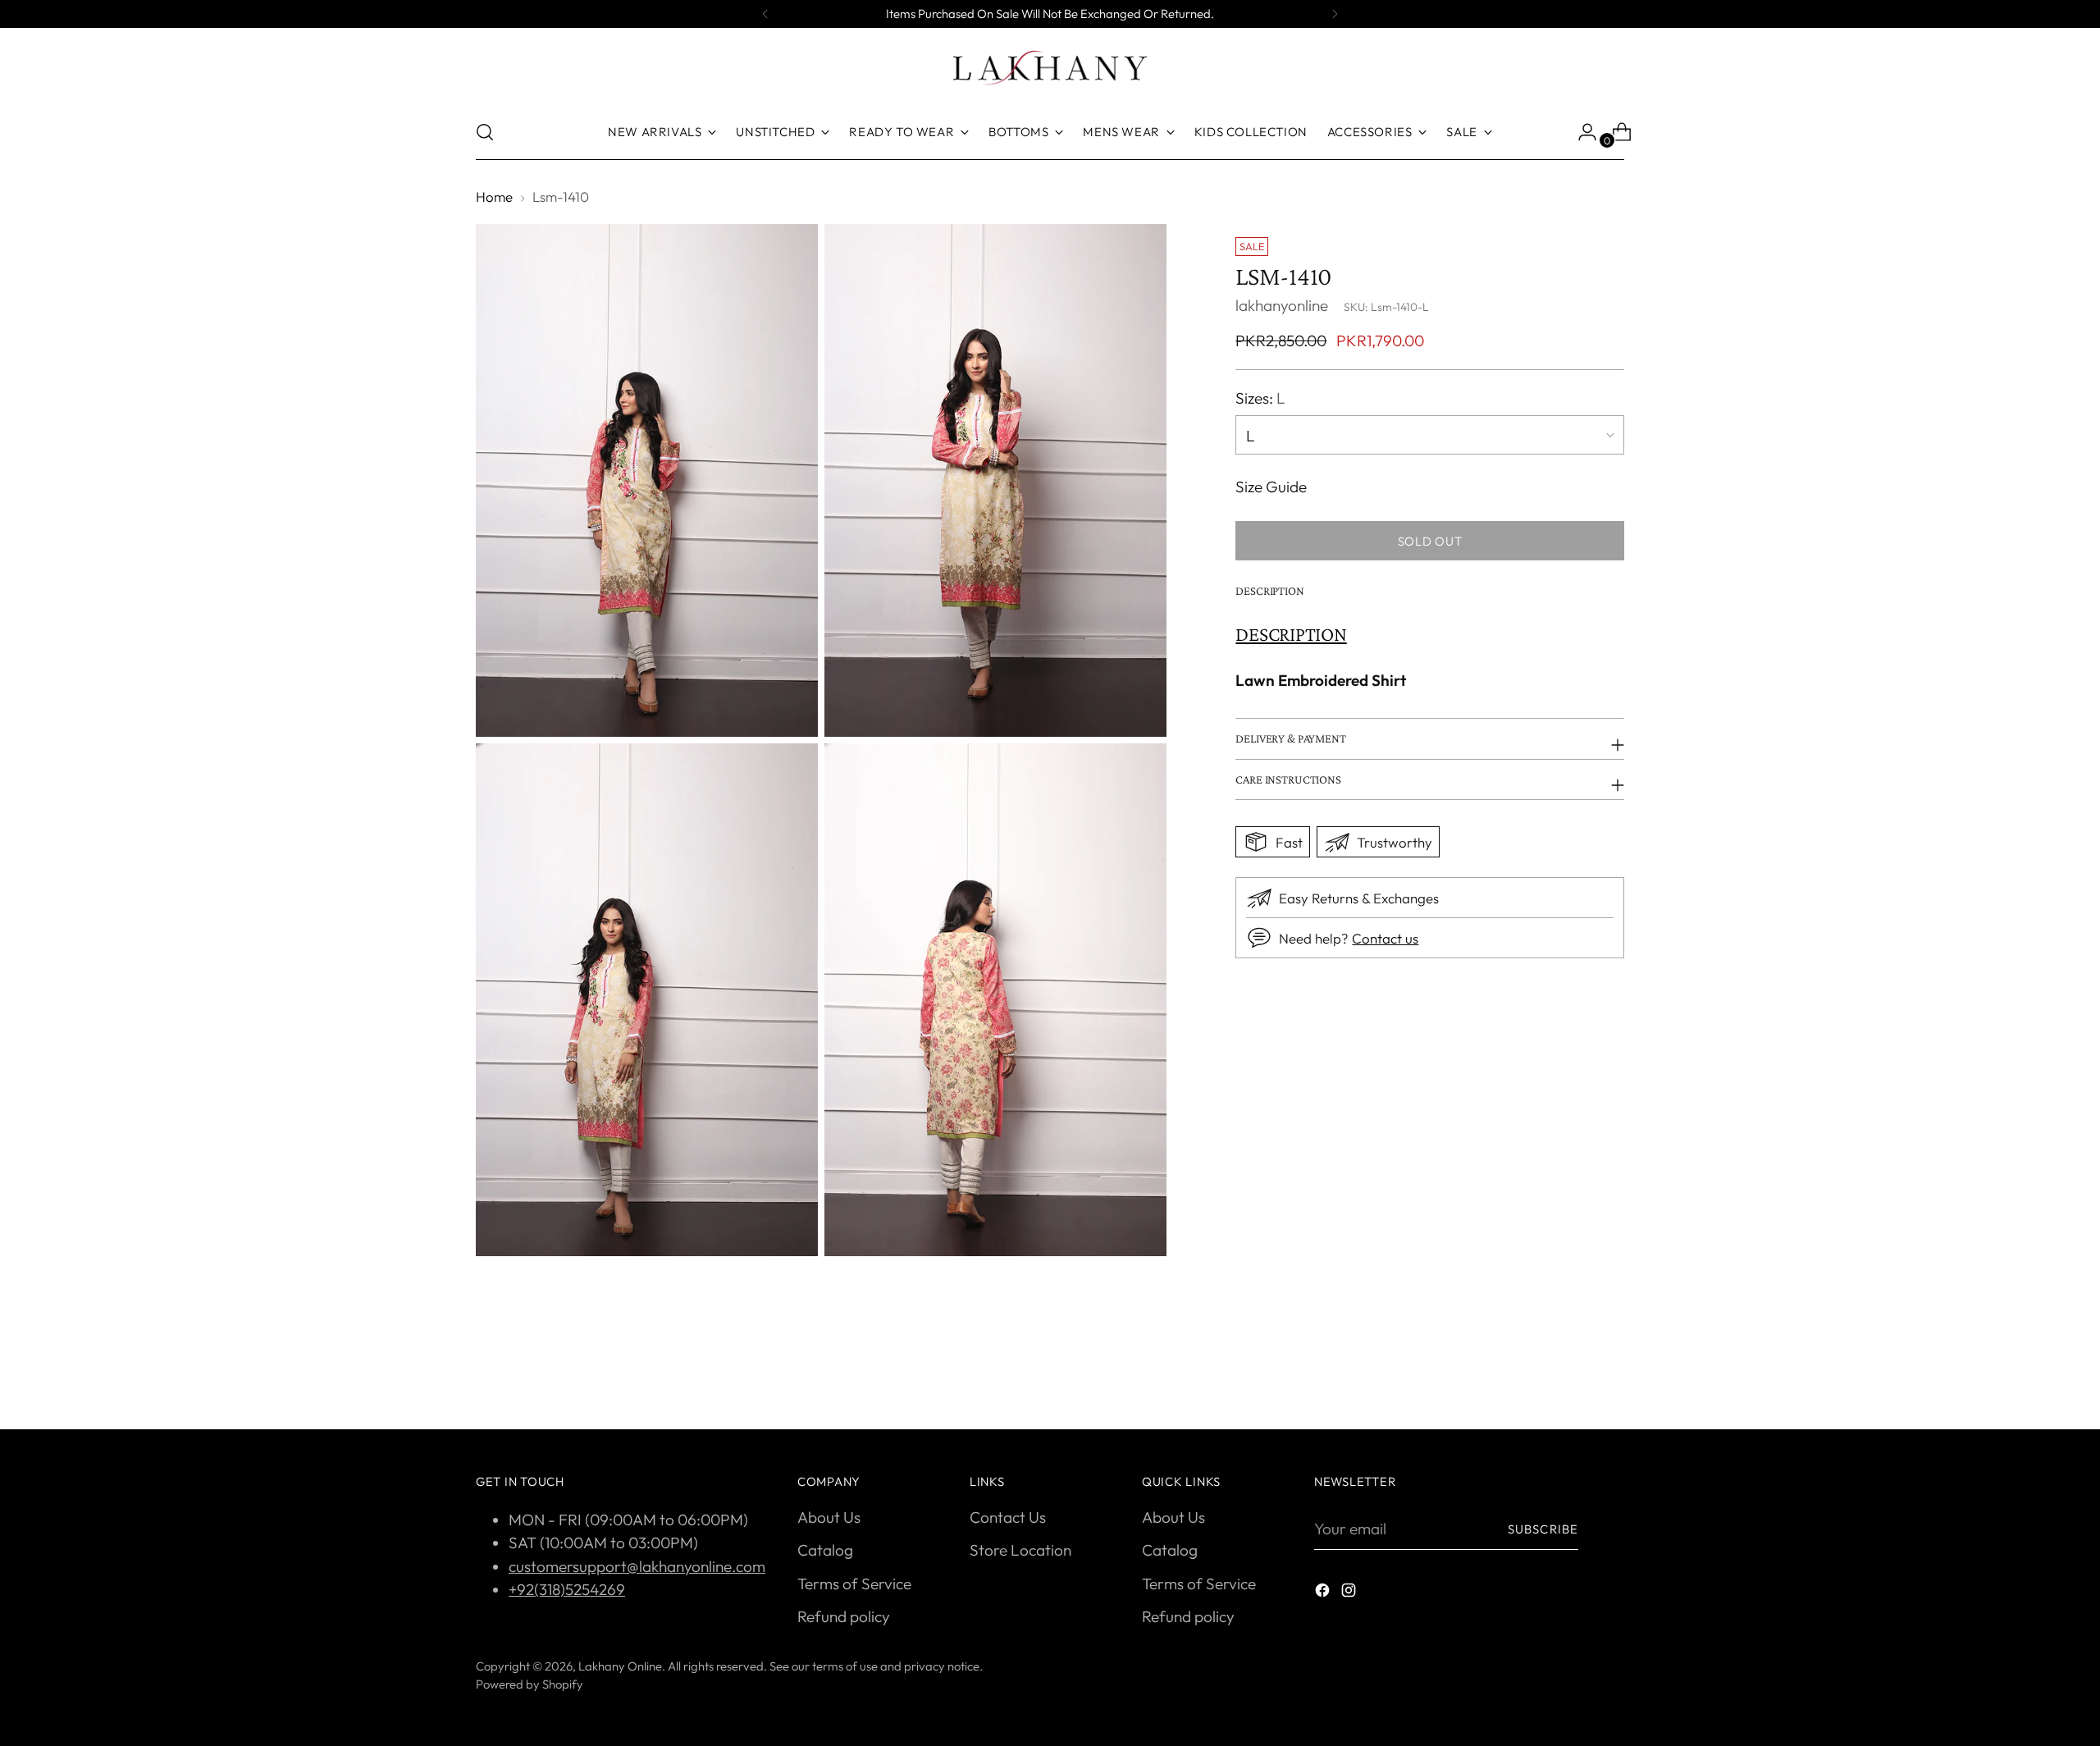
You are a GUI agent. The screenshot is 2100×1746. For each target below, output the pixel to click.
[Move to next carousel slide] (1610, 1373)
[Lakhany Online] (1050, 68)
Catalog (825, 1550)
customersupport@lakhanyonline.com (637, 1566)
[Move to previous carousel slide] (1573, 1373)
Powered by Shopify (530, 1684)
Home (494, 197)
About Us (829, 1517)
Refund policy (844, 1616)
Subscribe (1543, 1529)
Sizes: (1260, 397)
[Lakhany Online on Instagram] (1350, 1593)
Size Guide (1271, 486)
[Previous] (765, 14)
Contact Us (1008, 1517)
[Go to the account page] (1581, 132)
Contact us (1385, 937)
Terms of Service (854, 1584)
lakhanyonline (1282, 304)
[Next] (1335, 14)
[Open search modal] (485, 132)
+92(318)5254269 (567, 1589)
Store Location (1020, 1550)
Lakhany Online (620, 1666)
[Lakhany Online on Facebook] (1324, 1593)
